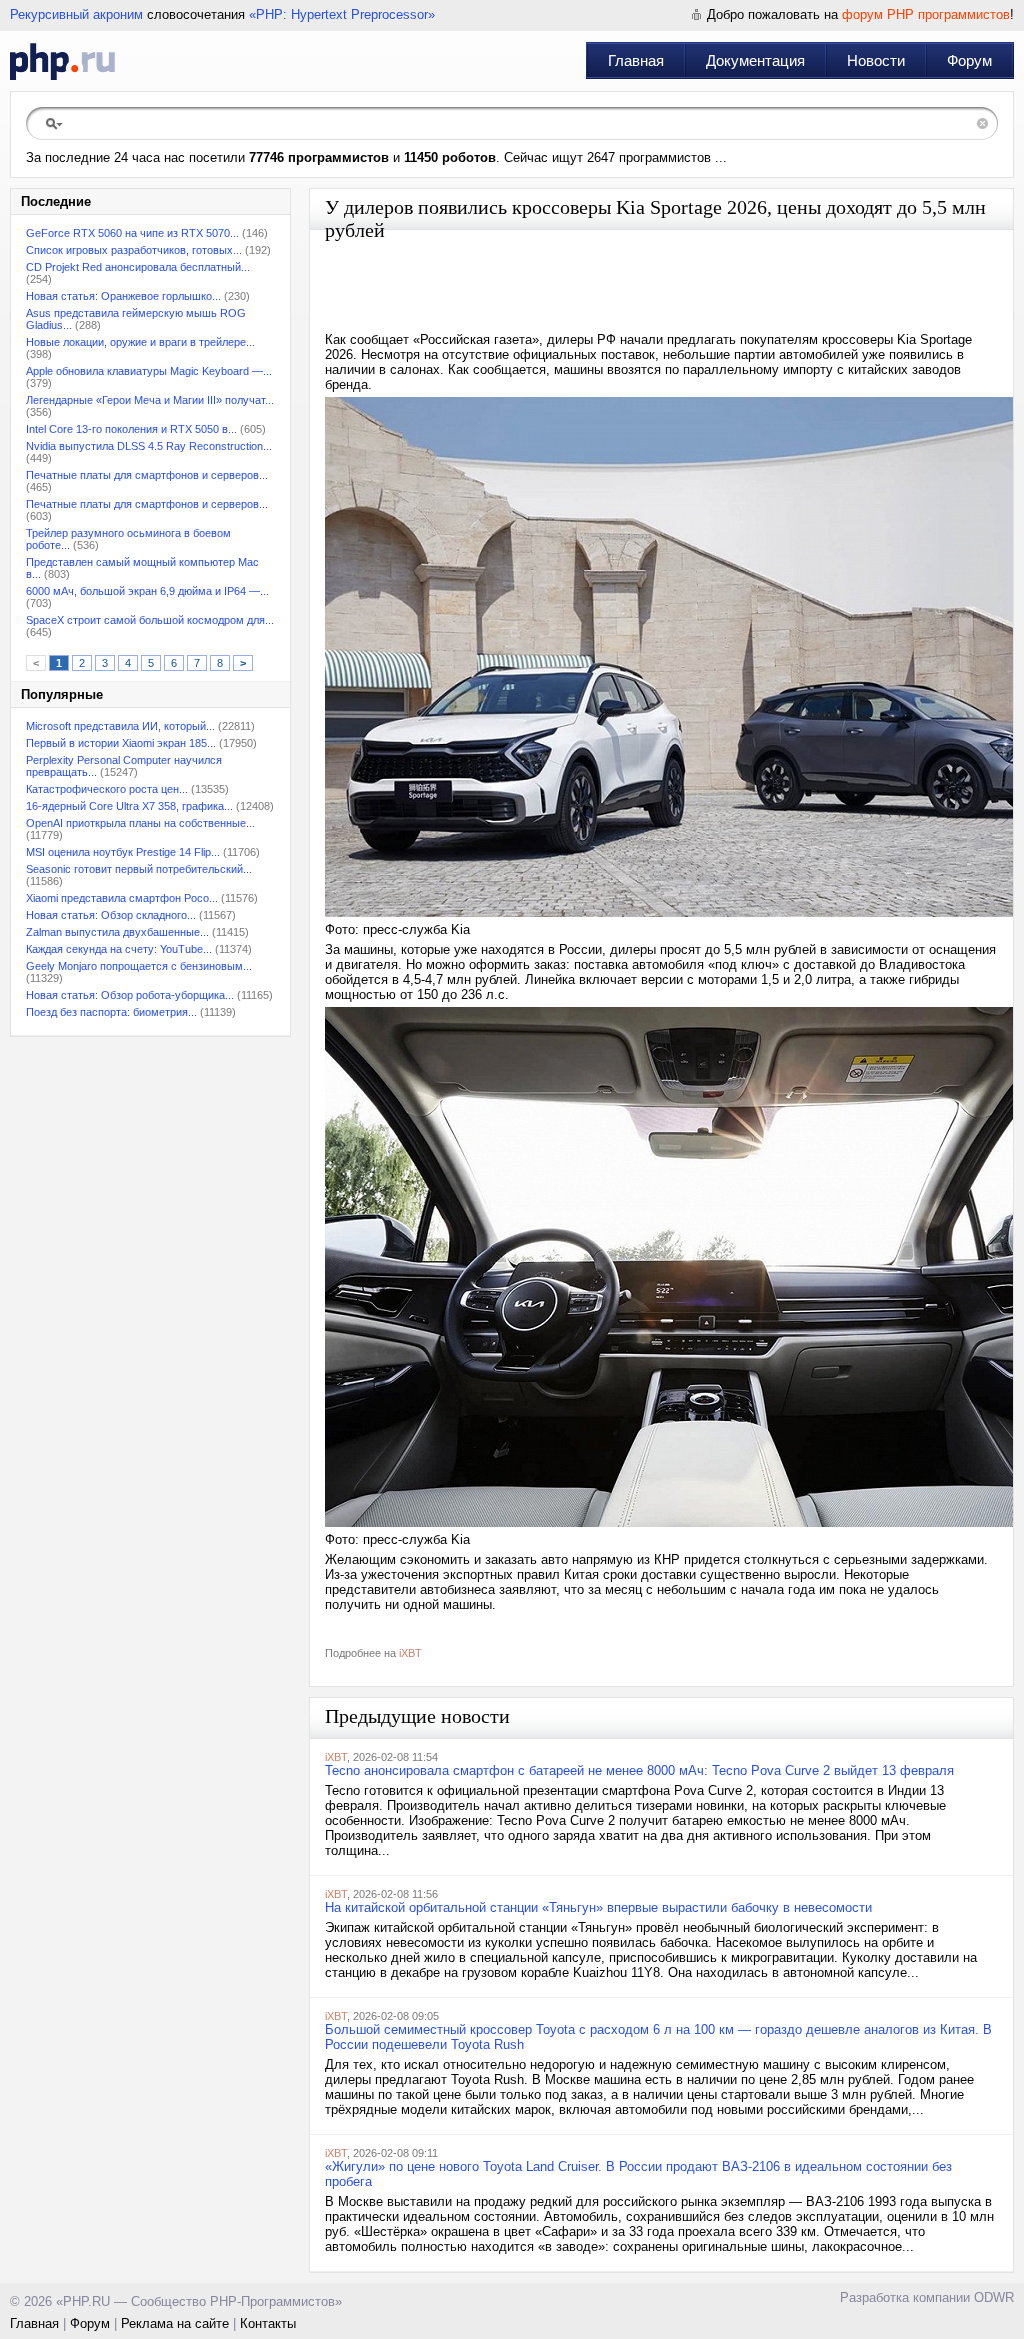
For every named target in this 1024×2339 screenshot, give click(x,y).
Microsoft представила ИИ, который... (120, 726)
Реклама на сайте (175, 2323)
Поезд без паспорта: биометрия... (111, 1012)
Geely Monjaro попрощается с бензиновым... (139, 966)
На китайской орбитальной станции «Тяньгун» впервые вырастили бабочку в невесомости (598, 1907)
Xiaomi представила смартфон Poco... (122, 898)
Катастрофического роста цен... (107, 789)
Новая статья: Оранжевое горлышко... (123, 296)
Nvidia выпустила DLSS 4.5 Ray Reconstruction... (149, 446)
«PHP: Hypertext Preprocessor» (342, 14)
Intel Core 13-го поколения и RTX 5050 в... (131, 429)
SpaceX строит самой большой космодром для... (150, 620)
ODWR (994, 2297)
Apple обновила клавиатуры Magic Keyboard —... (149, 371)
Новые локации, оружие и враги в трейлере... (140, 342)
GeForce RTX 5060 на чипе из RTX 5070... (132, 233)
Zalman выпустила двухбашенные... (117, 932)
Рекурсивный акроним (76, 14)
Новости (876, 60)
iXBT (410, 1653)
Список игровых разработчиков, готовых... (134, 250)
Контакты (268, 2323)
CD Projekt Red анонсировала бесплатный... (138, 267)
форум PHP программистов (926, 14)
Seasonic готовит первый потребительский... (139, 869)
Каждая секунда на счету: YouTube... (119, 949)
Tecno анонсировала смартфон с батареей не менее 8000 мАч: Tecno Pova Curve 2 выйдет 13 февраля (639, 1770)
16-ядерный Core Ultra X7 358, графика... (129, 806)
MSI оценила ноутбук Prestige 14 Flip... (123, 852)
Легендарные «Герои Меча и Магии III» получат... (150, 400)
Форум (969, 60)
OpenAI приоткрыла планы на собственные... (140, 823)
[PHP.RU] (62, 61)
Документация (755, 60)
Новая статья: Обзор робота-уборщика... (130, 995)
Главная (636, 60)
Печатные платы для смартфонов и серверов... (147, 475)
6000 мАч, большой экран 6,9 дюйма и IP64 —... (147, 591)
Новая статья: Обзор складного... (111, 915)
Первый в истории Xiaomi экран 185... (121, 743)
